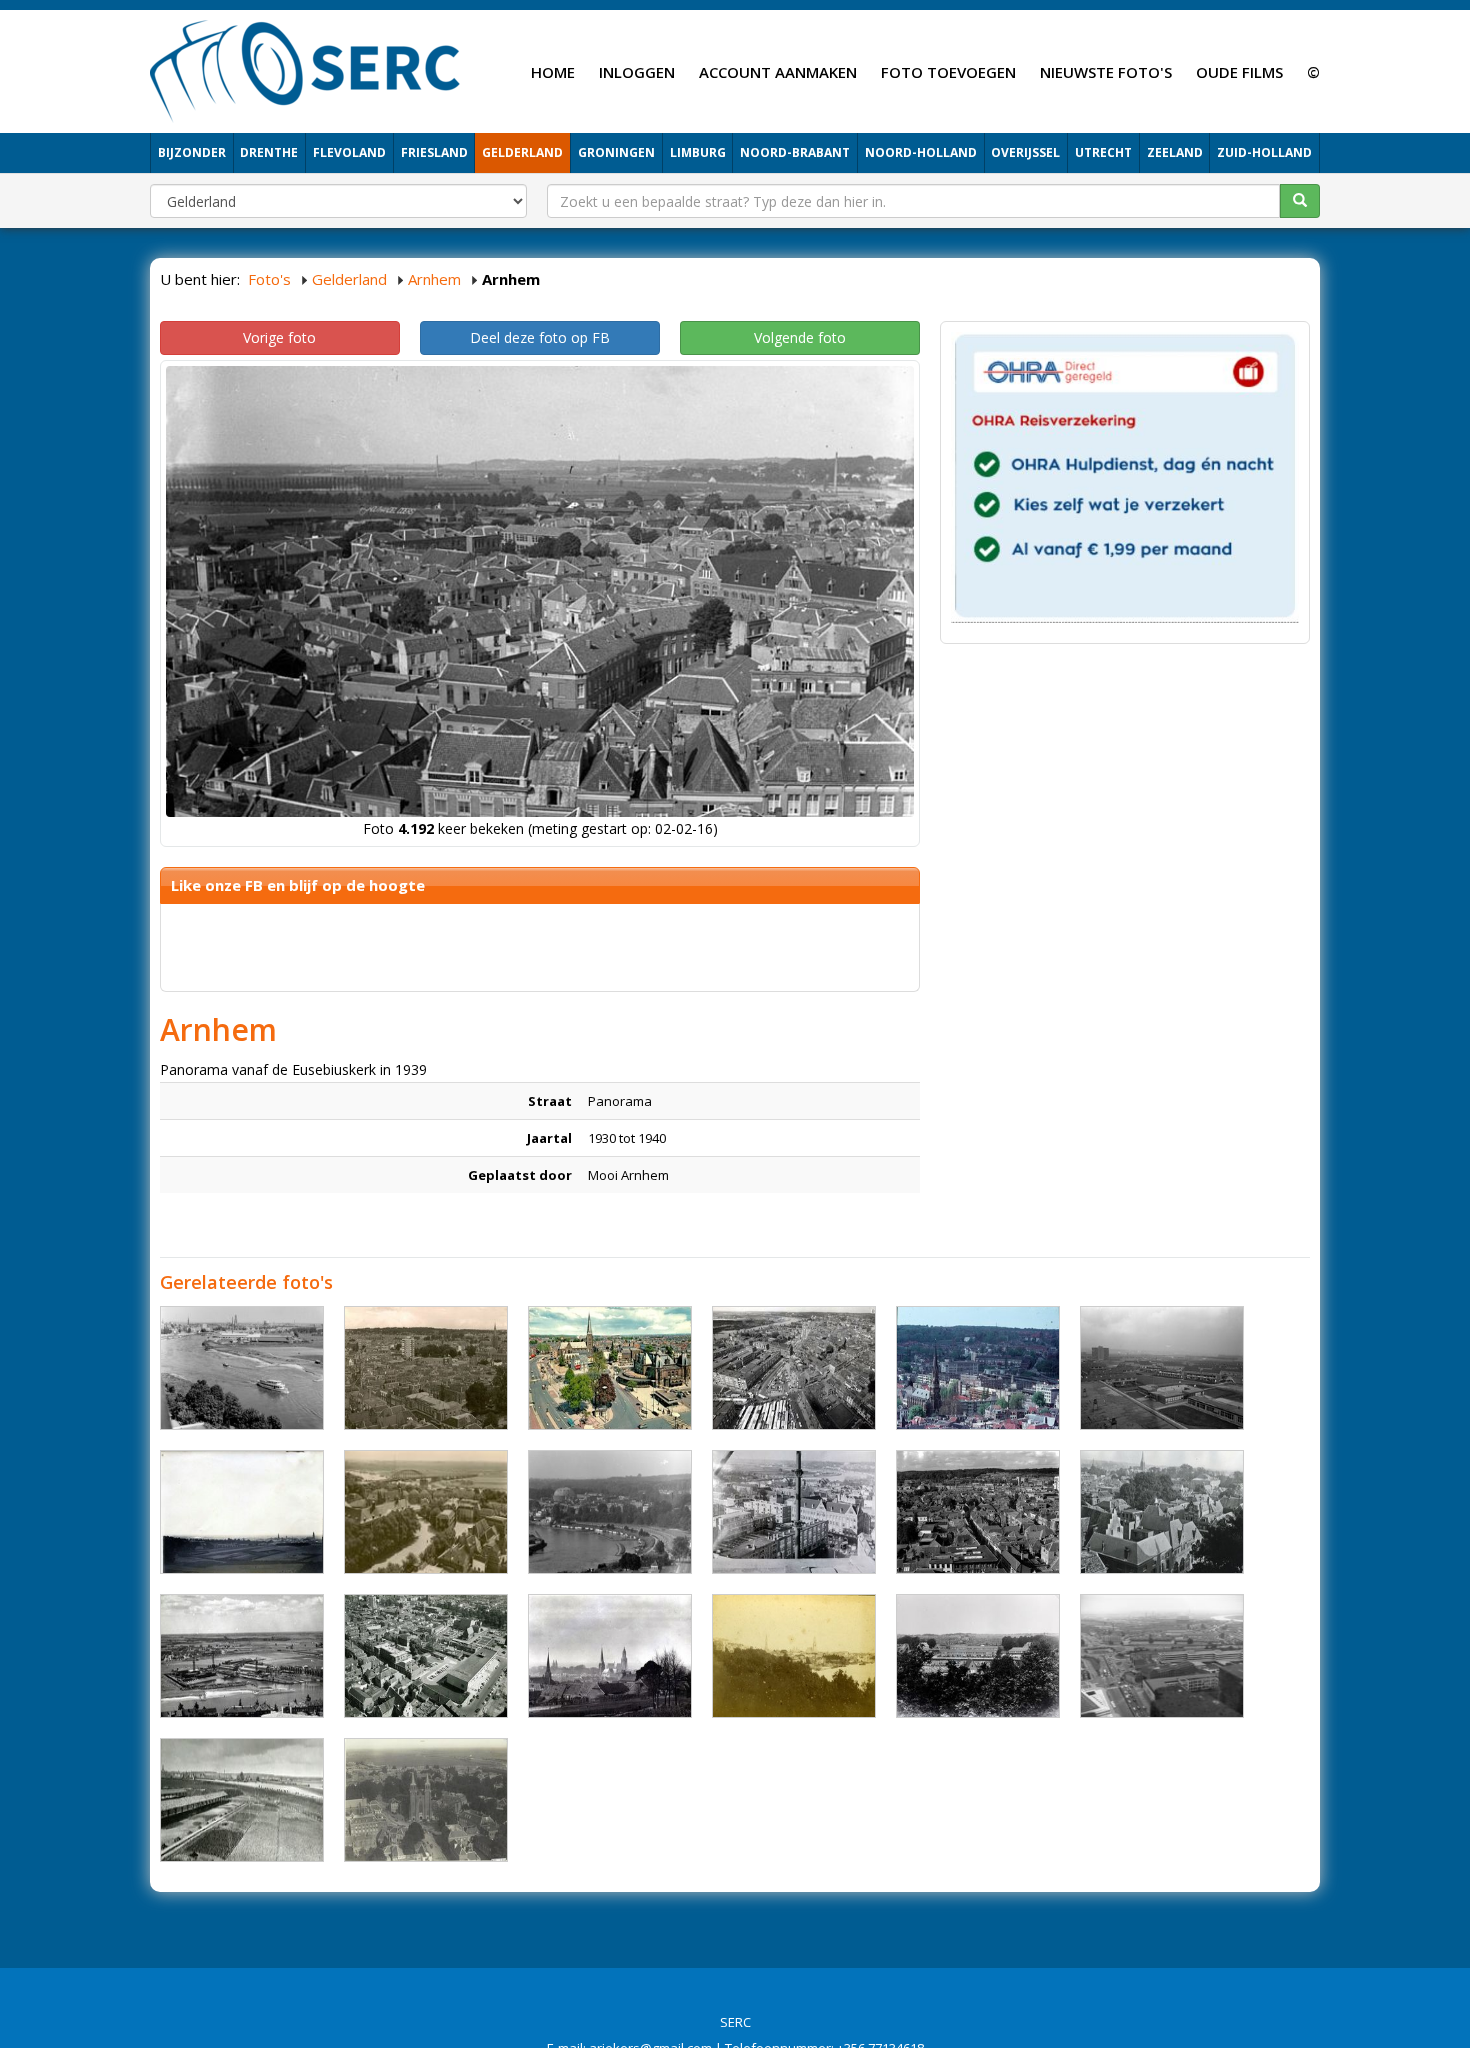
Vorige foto (279, 337)
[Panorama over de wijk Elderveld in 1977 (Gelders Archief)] (1162, 1368)
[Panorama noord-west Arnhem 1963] (978, 1368)
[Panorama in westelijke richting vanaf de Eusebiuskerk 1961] (794, 1512)
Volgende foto (800, 337)
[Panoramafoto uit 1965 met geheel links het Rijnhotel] (610, 1512)
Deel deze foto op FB (540, 337)
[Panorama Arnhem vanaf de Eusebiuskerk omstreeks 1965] (794, 1368)
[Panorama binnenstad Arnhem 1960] (426, 1368)
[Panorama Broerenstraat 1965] (426, 1656)
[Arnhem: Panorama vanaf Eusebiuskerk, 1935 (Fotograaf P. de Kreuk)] (426, 1512)
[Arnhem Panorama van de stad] (242, 1512)
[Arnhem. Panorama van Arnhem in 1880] (794, 1656)
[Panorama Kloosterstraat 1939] (978, 1656)
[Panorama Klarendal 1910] (610, 1656)
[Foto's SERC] (305, 69)
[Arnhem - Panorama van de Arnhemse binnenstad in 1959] (978, 1512)
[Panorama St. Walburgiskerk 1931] (426, 1800)
